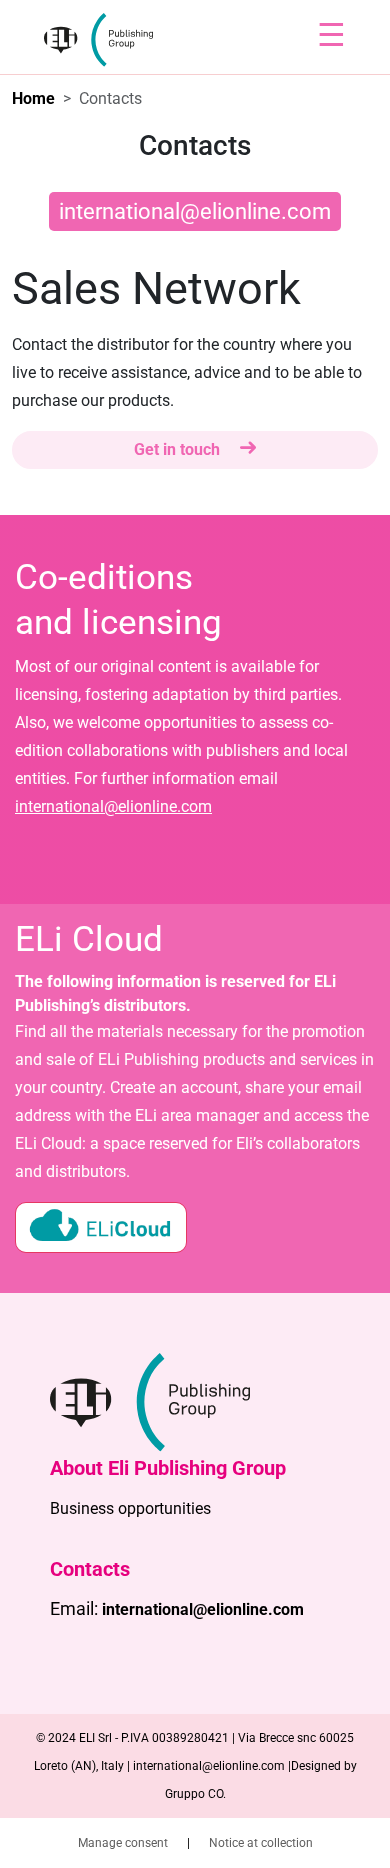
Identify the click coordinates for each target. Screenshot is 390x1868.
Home (33, 98)
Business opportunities (130, 1508)
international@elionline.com (195, 211)
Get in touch (179, 449)
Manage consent (124, 1843)
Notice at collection (261, 1843)
